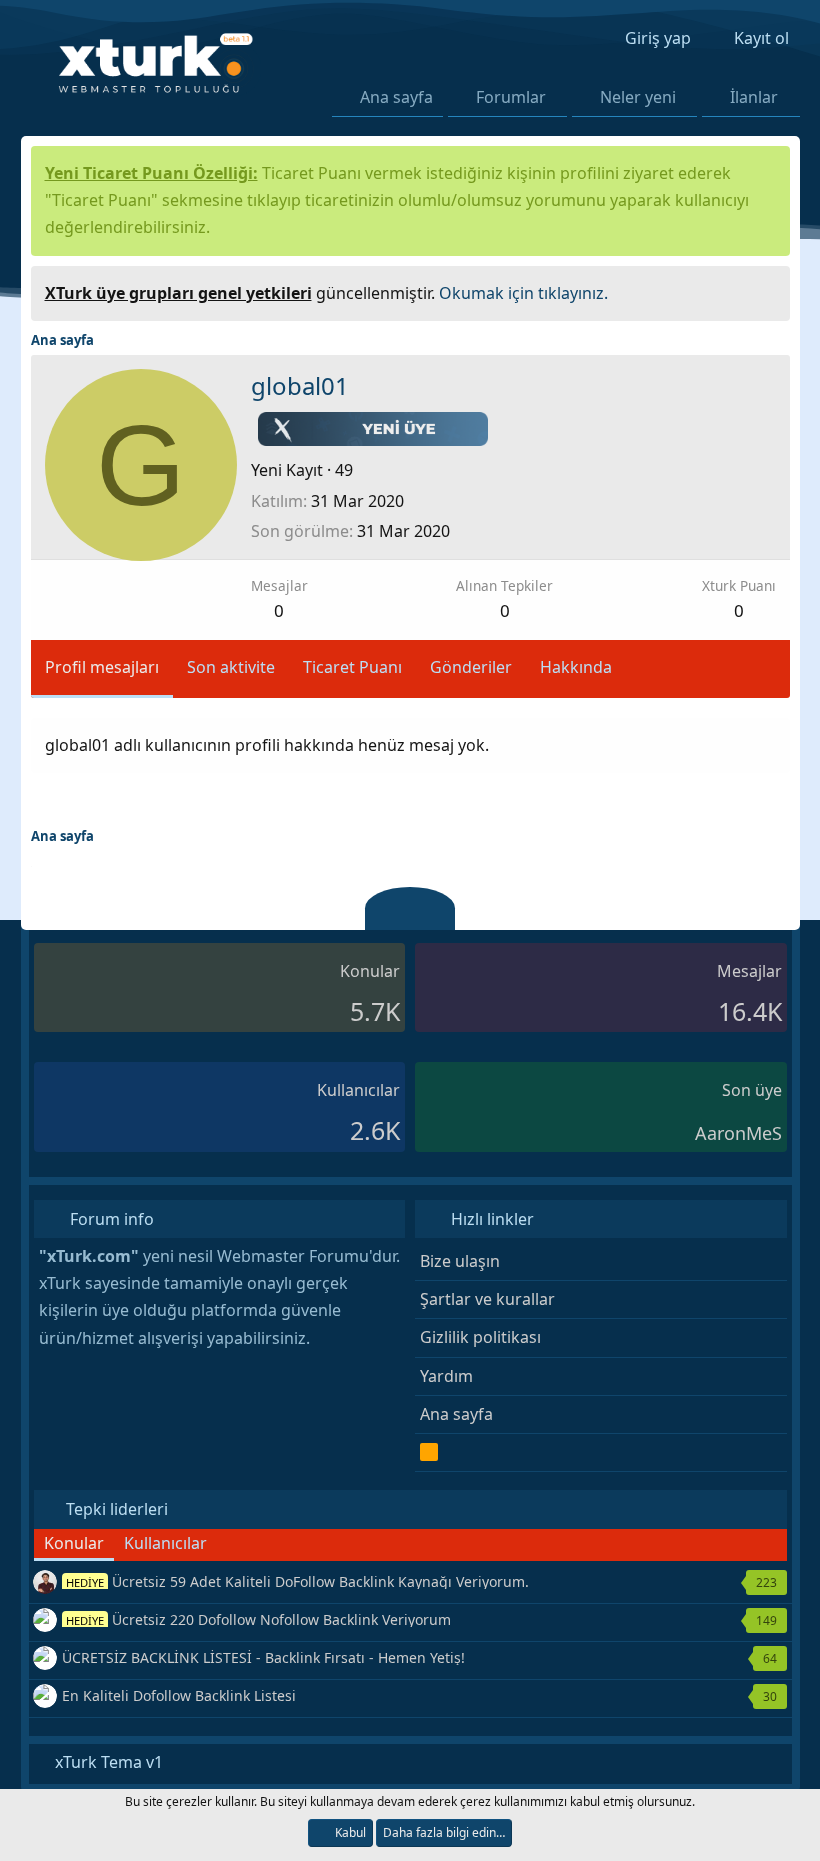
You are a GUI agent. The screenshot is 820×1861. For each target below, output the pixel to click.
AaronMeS (738, 1133)
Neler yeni (638, 97)
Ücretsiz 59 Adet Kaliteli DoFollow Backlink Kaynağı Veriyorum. (297, 1581)
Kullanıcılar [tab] (165, 1543)
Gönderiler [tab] (471, 667)
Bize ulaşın (460, 1261)
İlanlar (754, 97)
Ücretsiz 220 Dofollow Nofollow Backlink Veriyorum (258, 1619)
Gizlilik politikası (480, 1337)
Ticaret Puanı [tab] (352, 667)
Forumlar (511, 97)
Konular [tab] (74, 1543)
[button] (558, 97)
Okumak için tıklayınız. (523, 293)
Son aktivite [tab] (231, 667)
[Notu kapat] (767, 290)
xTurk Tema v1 (107, 1762)
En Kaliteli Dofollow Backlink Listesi (179, 1695)
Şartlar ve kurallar (487, 1299)
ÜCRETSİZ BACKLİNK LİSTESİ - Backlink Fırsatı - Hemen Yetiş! (263, 1657)
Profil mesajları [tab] (102, 667)
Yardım (446, 1376)
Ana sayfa (396, 97)
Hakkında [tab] (576, 667)
